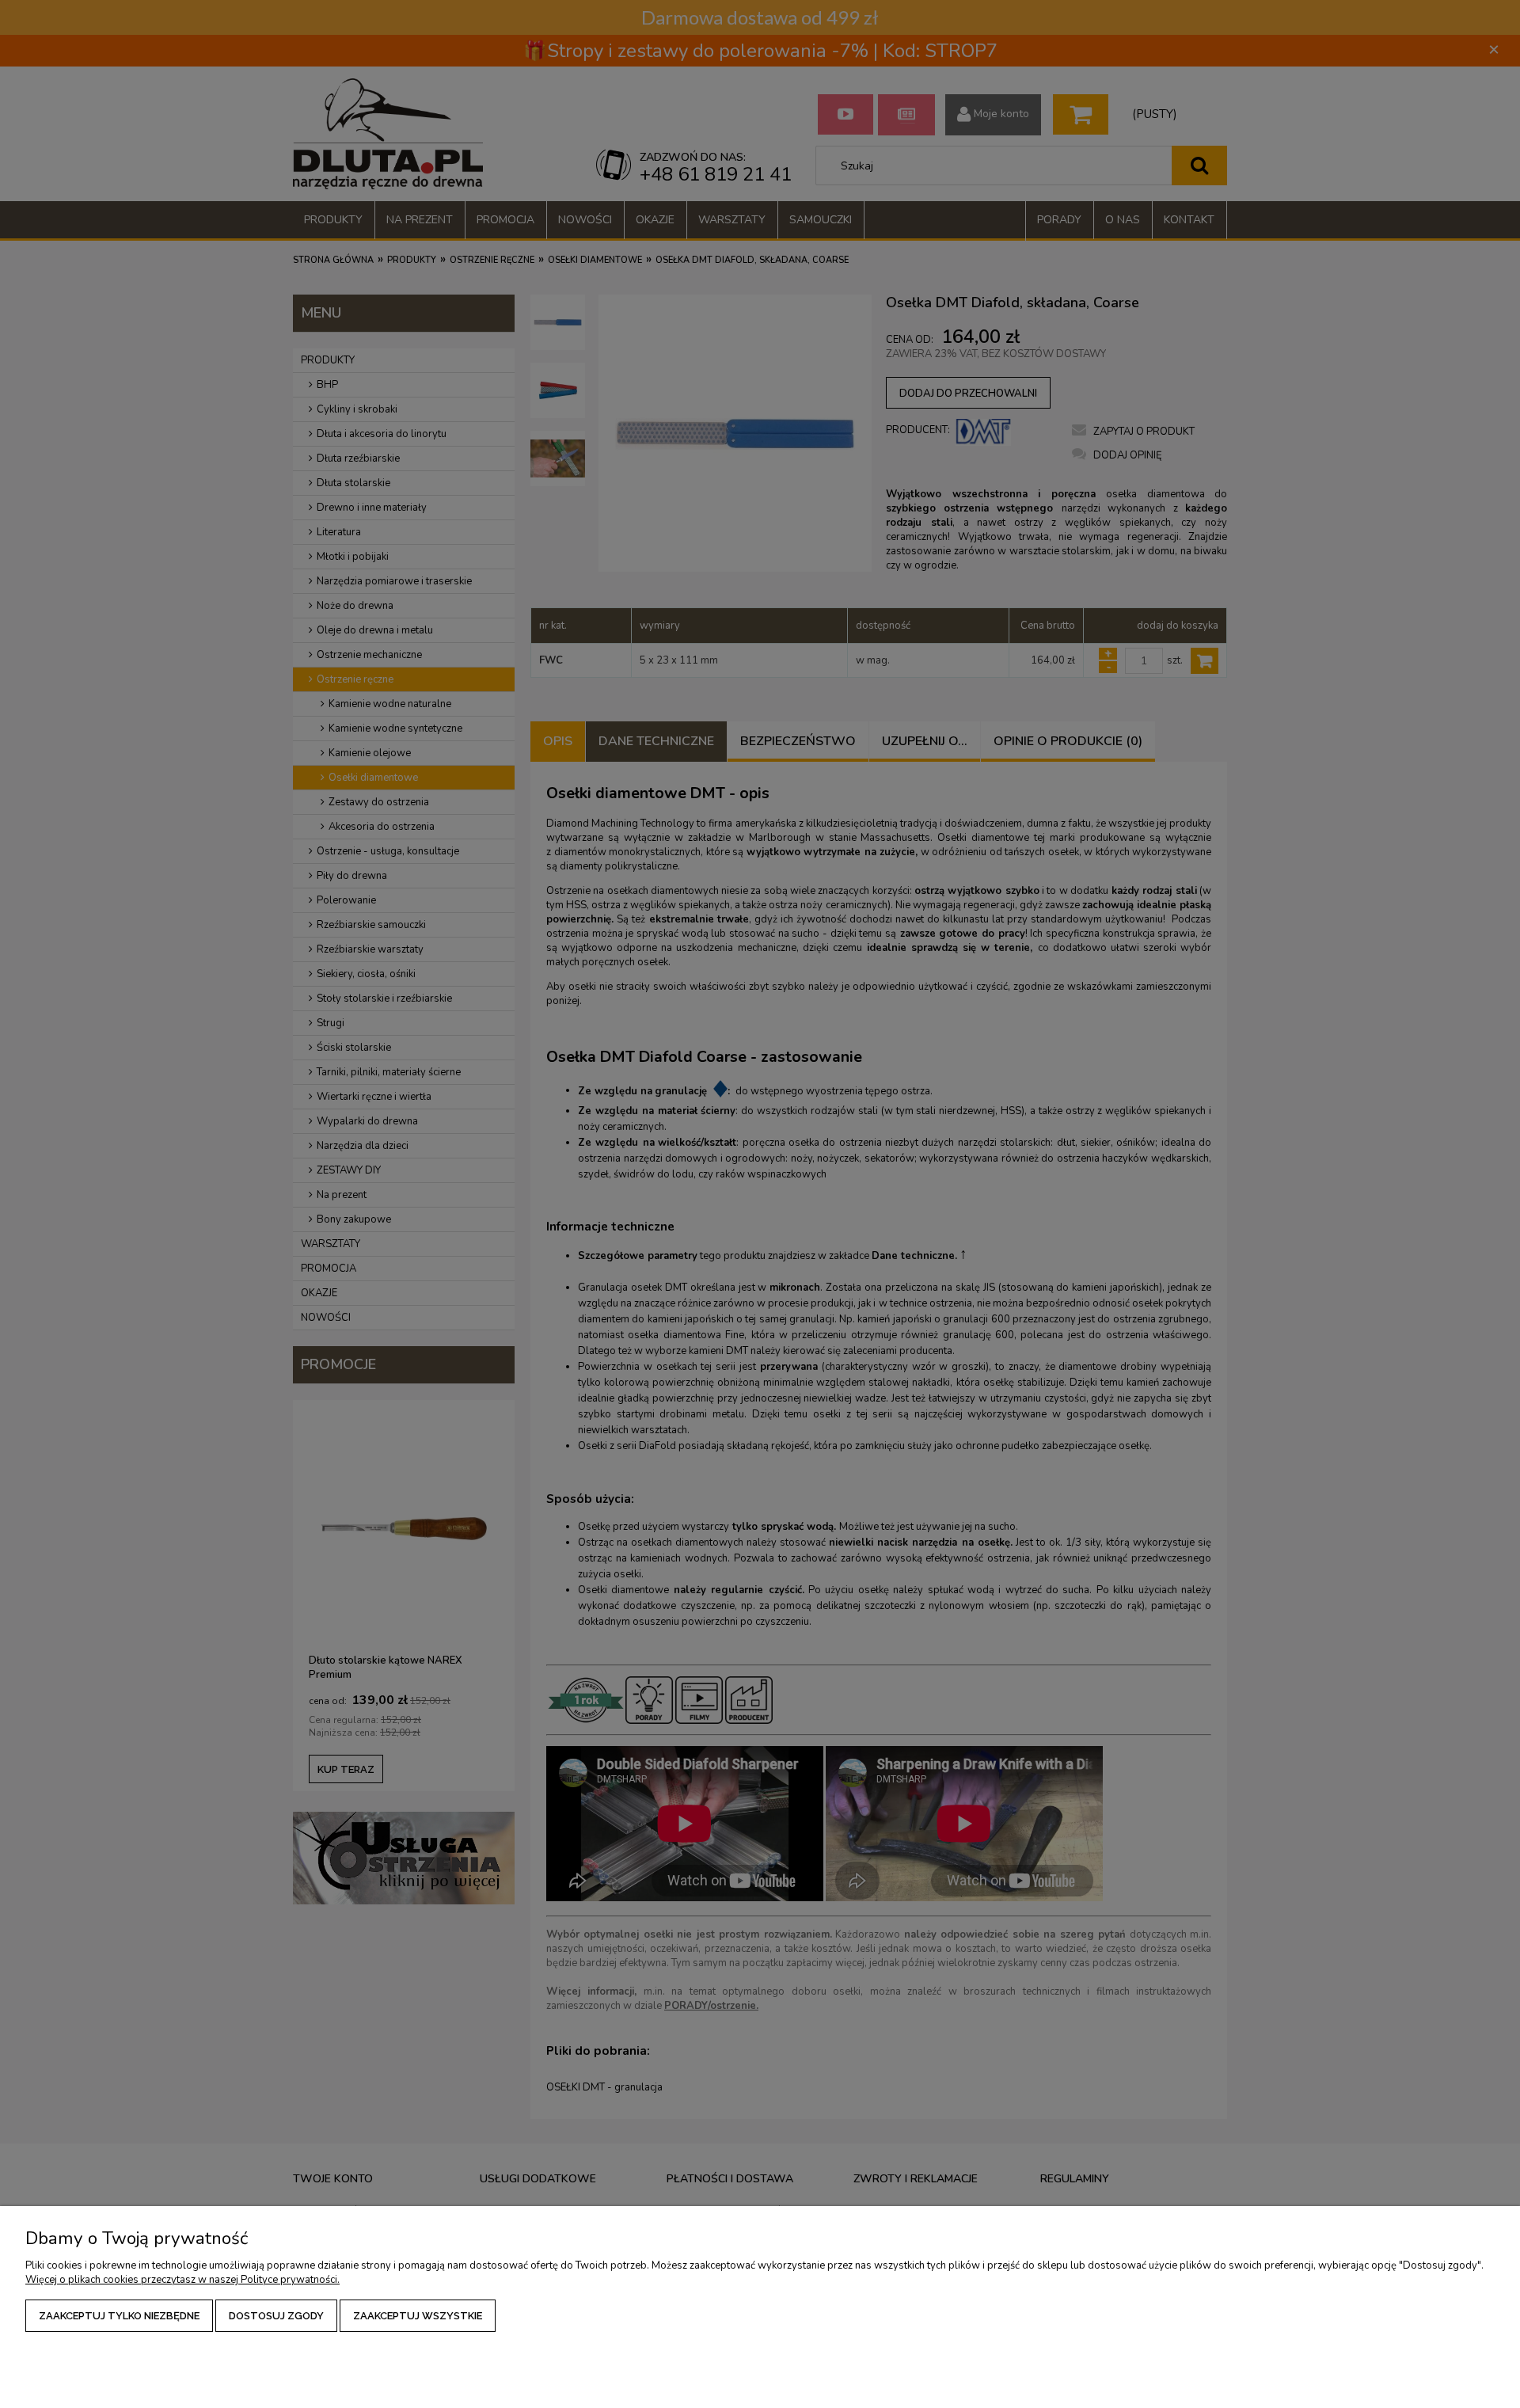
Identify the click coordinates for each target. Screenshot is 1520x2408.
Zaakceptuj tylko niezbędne (119, 2316)
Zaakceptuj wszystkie (418, 2316)
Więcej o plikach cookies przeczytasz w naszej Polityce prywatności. (182, 2280)
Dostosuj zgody (276, 2316)
